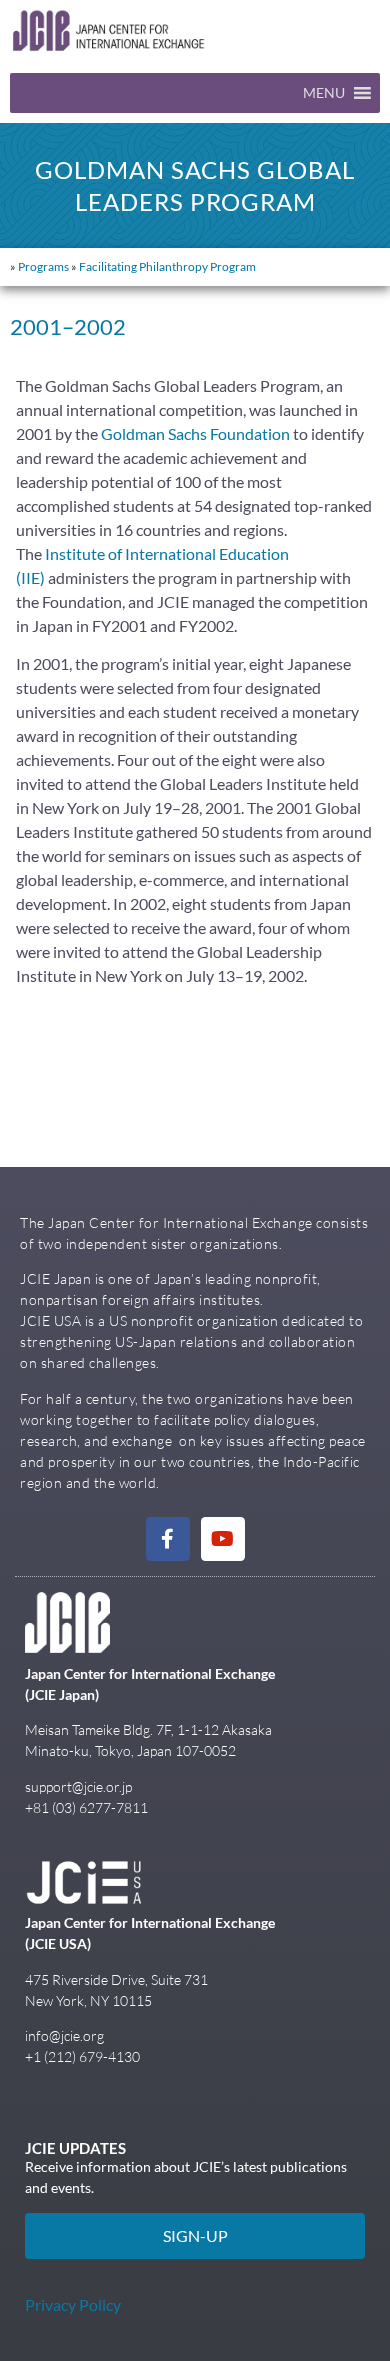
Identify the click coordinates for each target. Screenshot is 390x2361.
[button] (324, 93)
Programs (43, 266)
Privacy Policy (73, 2304)
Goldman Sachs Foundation (195, 433)
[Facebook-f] (168, 1539)
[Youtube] (223, 1539)
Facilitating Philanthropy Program (167, 266)
